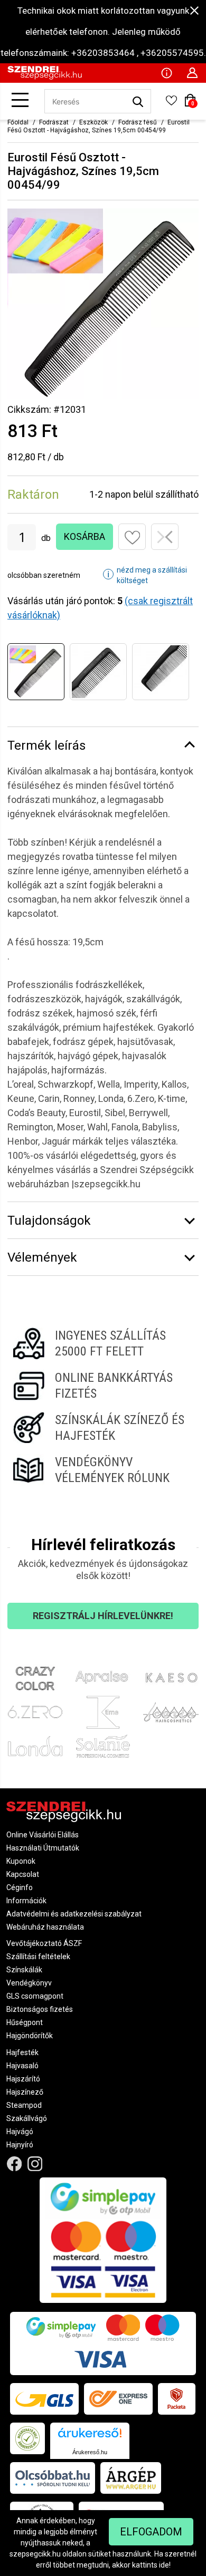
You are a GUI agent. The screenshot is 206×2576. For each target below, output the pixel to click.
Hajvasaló (22, 2066)
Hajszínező (25, 2092)
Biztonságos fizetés (40, 2009)
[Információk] (166, 72)
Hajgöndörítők (30, 2036)
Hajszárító (23, 2079)
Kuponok (21, 1861)
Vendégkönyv (29, 1983)
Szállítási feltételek (38, 1957)
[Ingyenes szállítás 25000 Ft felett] (103, 1343)
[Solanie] (103, 1746)
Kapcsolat (23, 1874)
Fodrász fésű (138, 122)
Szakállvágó (27, 2118)
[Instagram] (35, 2164)
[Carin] (171, 1712)
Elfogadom (151, 2532)
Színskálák (24, 1970)
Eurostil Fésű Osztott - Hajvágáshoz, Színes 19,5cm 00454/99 (99, 126)
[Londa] (35, 1746)
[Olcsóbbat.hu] (53, 2478)
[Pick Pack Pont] (177, 2399)
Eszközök (93, 122)
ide (164, 2565)
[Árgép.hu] (131, 2478)
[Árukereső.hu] (90, 2437)
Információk (26, 1901)
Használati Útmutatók (43, 1848)
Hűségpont (25, 2022)
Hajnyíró (20, 2145)
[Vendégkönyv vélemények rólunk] (103, 1470)
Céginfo (20, 1887)
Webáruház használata (45, 1927)
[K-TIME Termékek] (103, 1712)
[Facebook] (15, 2164)
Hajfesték (22, 2052)
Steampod (24, 2105)
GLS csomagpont (35, 1996)
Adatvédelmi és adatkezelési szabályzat (74, 1914)
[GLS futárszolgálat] (44, 2399)
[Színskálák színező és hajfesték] (103, 1428)
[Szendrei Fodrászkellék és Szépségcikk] (45, 77)
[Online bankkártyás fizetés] (103, 1386)
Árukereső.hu (90, 2452)
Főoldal (18, 122)
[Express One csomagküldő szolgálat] (118, 2399)
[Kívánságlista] (171, 104)
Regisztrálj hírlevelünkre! (103, 1616)
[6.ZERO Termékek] (35, 1712)
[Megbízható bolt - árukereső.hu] (27, 2438)
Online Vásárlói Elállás (43, 1835)
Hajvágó (20, 2132)
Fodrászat (54, 122)
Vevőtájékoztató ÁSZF (44, 1943)
